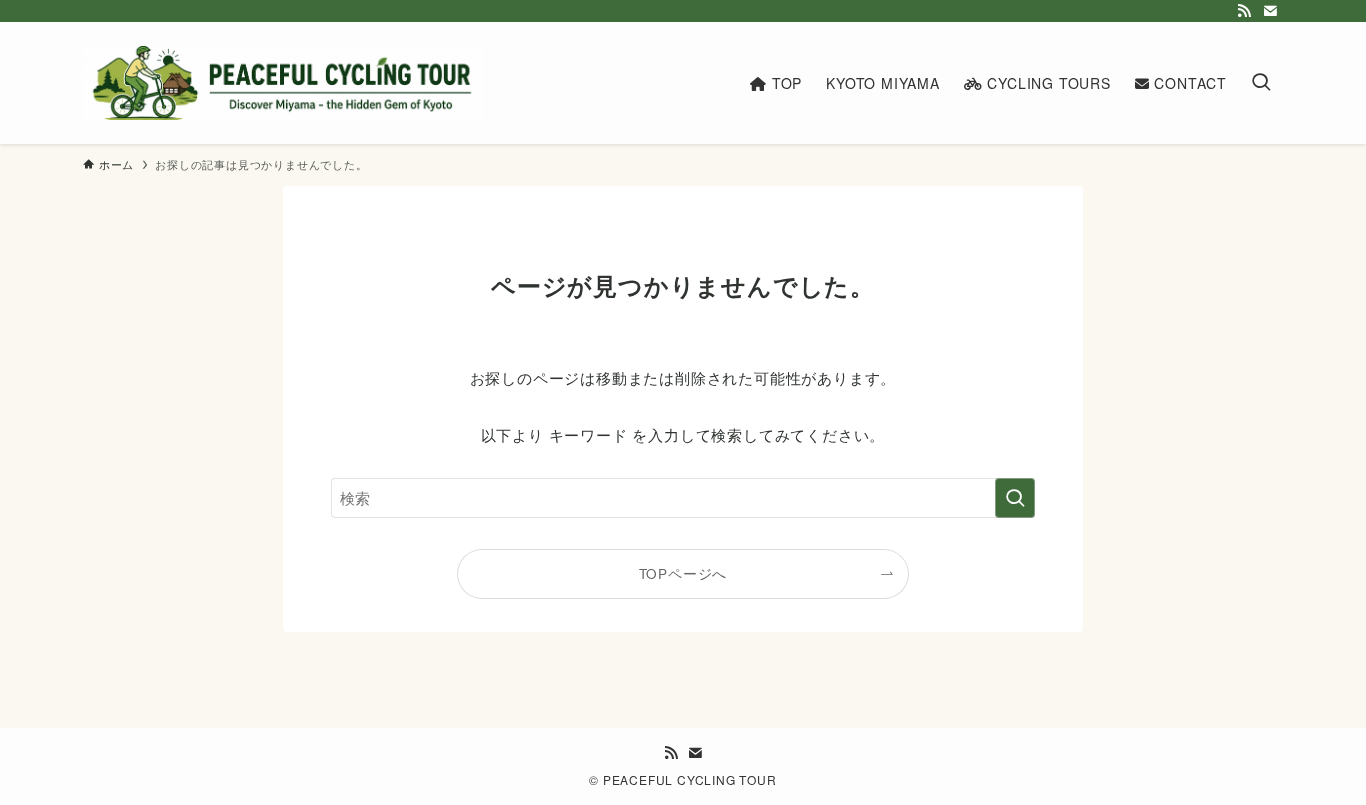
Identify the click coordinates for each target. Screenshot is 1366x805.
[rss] (1244, 11)
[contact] (1270, 11)
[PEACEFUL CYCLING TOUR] (283, 83)
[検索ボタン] (1261, 83)
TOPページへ (683, 573)
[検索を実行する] (1015, 498)
